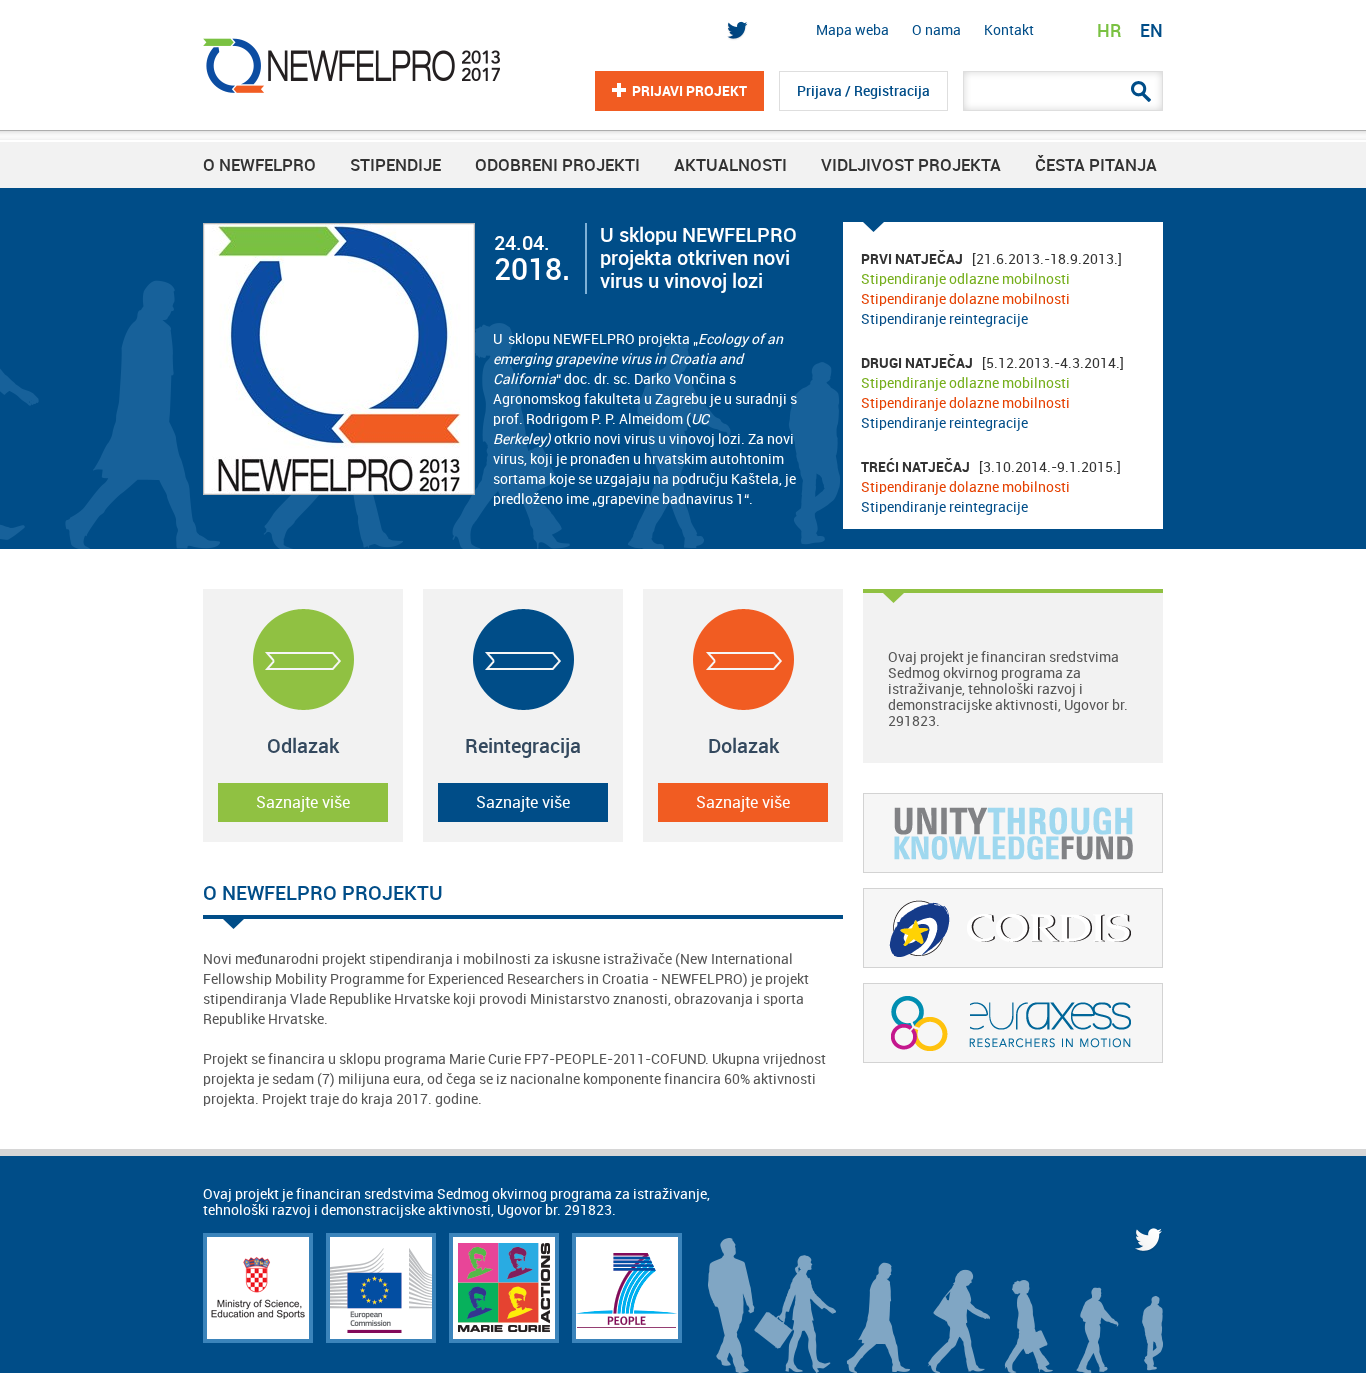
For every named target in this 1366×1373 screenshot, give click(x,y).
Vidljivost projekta (911, 165)
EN (1151, 30)
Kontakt (1009, 30)
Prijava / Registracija (863, 91)
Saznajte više (303, 802)
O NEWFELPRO (259, 165)
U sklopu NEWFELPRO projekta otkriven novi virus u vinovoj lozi (698, 258)
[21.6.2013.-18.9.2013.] (991, 289)
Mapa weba (852, 30)
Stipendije (395, 165)
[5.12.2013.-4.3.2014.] (992, 393)
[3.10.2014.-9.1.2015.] (991, 487)
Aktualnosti (730, 165)
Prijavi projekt (689, 91)
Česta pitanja (1096, 165)
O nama (936, 30)
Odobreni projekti (557, 165)
